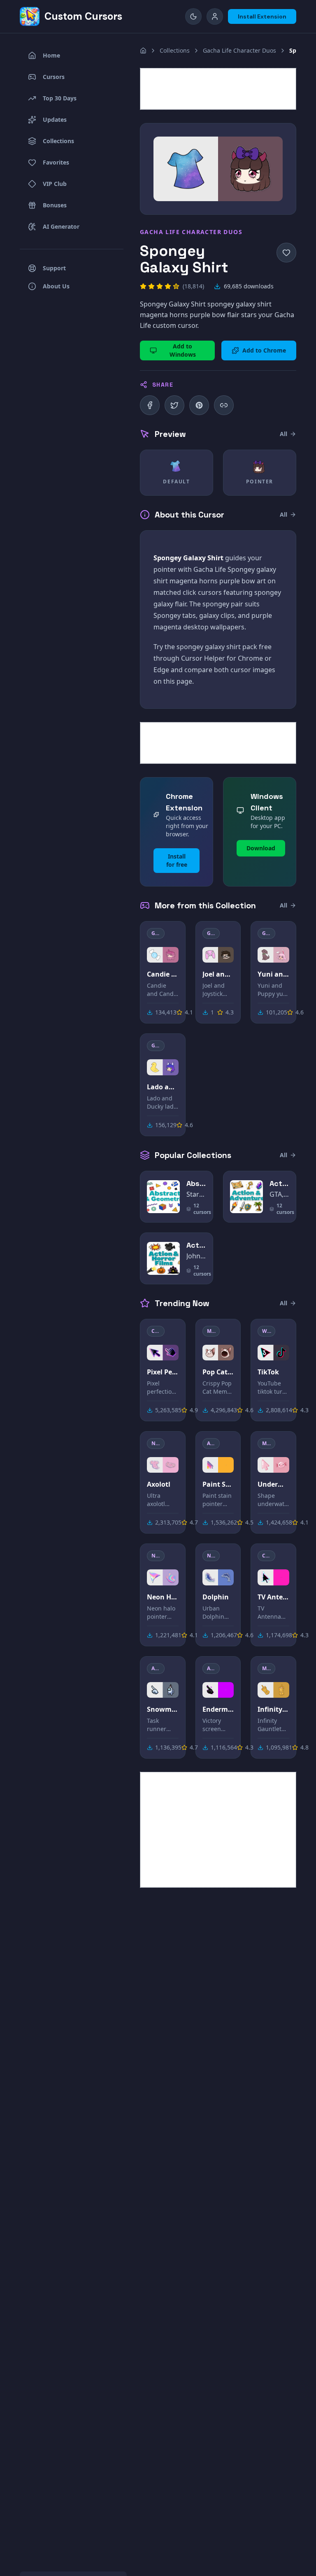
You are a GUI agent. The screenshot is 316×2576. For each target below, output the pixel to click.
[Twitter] (174, 405)
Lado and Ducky (163, 1087)
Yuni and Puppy (273, 974)
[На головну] (143, 51)
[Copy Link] (224, 405)
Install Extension (262, 16)
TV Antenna (273, 1597)
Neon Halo (163, 1597)
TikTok (268, 1372)
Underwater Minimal (273, 1484)
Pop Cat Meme (218, 1372)
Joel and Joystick (218, 974)
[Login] (215, 16)
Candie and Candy (163, 974)
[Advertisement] (218, 89)
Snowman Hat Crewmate (163, 1709)
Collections (175, 50)
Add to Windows (183, 350)
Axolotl (159, 1484)
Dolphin (216, 1597)
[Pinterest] (199, 405)
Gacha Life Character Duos (239, 50)
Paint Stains (218, 1484)
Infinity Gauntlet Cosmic (273, 1709)
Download (261, 848)
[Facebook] (150, 405)
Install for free (177, 860)
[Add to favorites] (286, 253)
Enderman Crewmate (218, 1709)
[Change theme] (193, 16)
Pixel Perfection (163, 1372)
